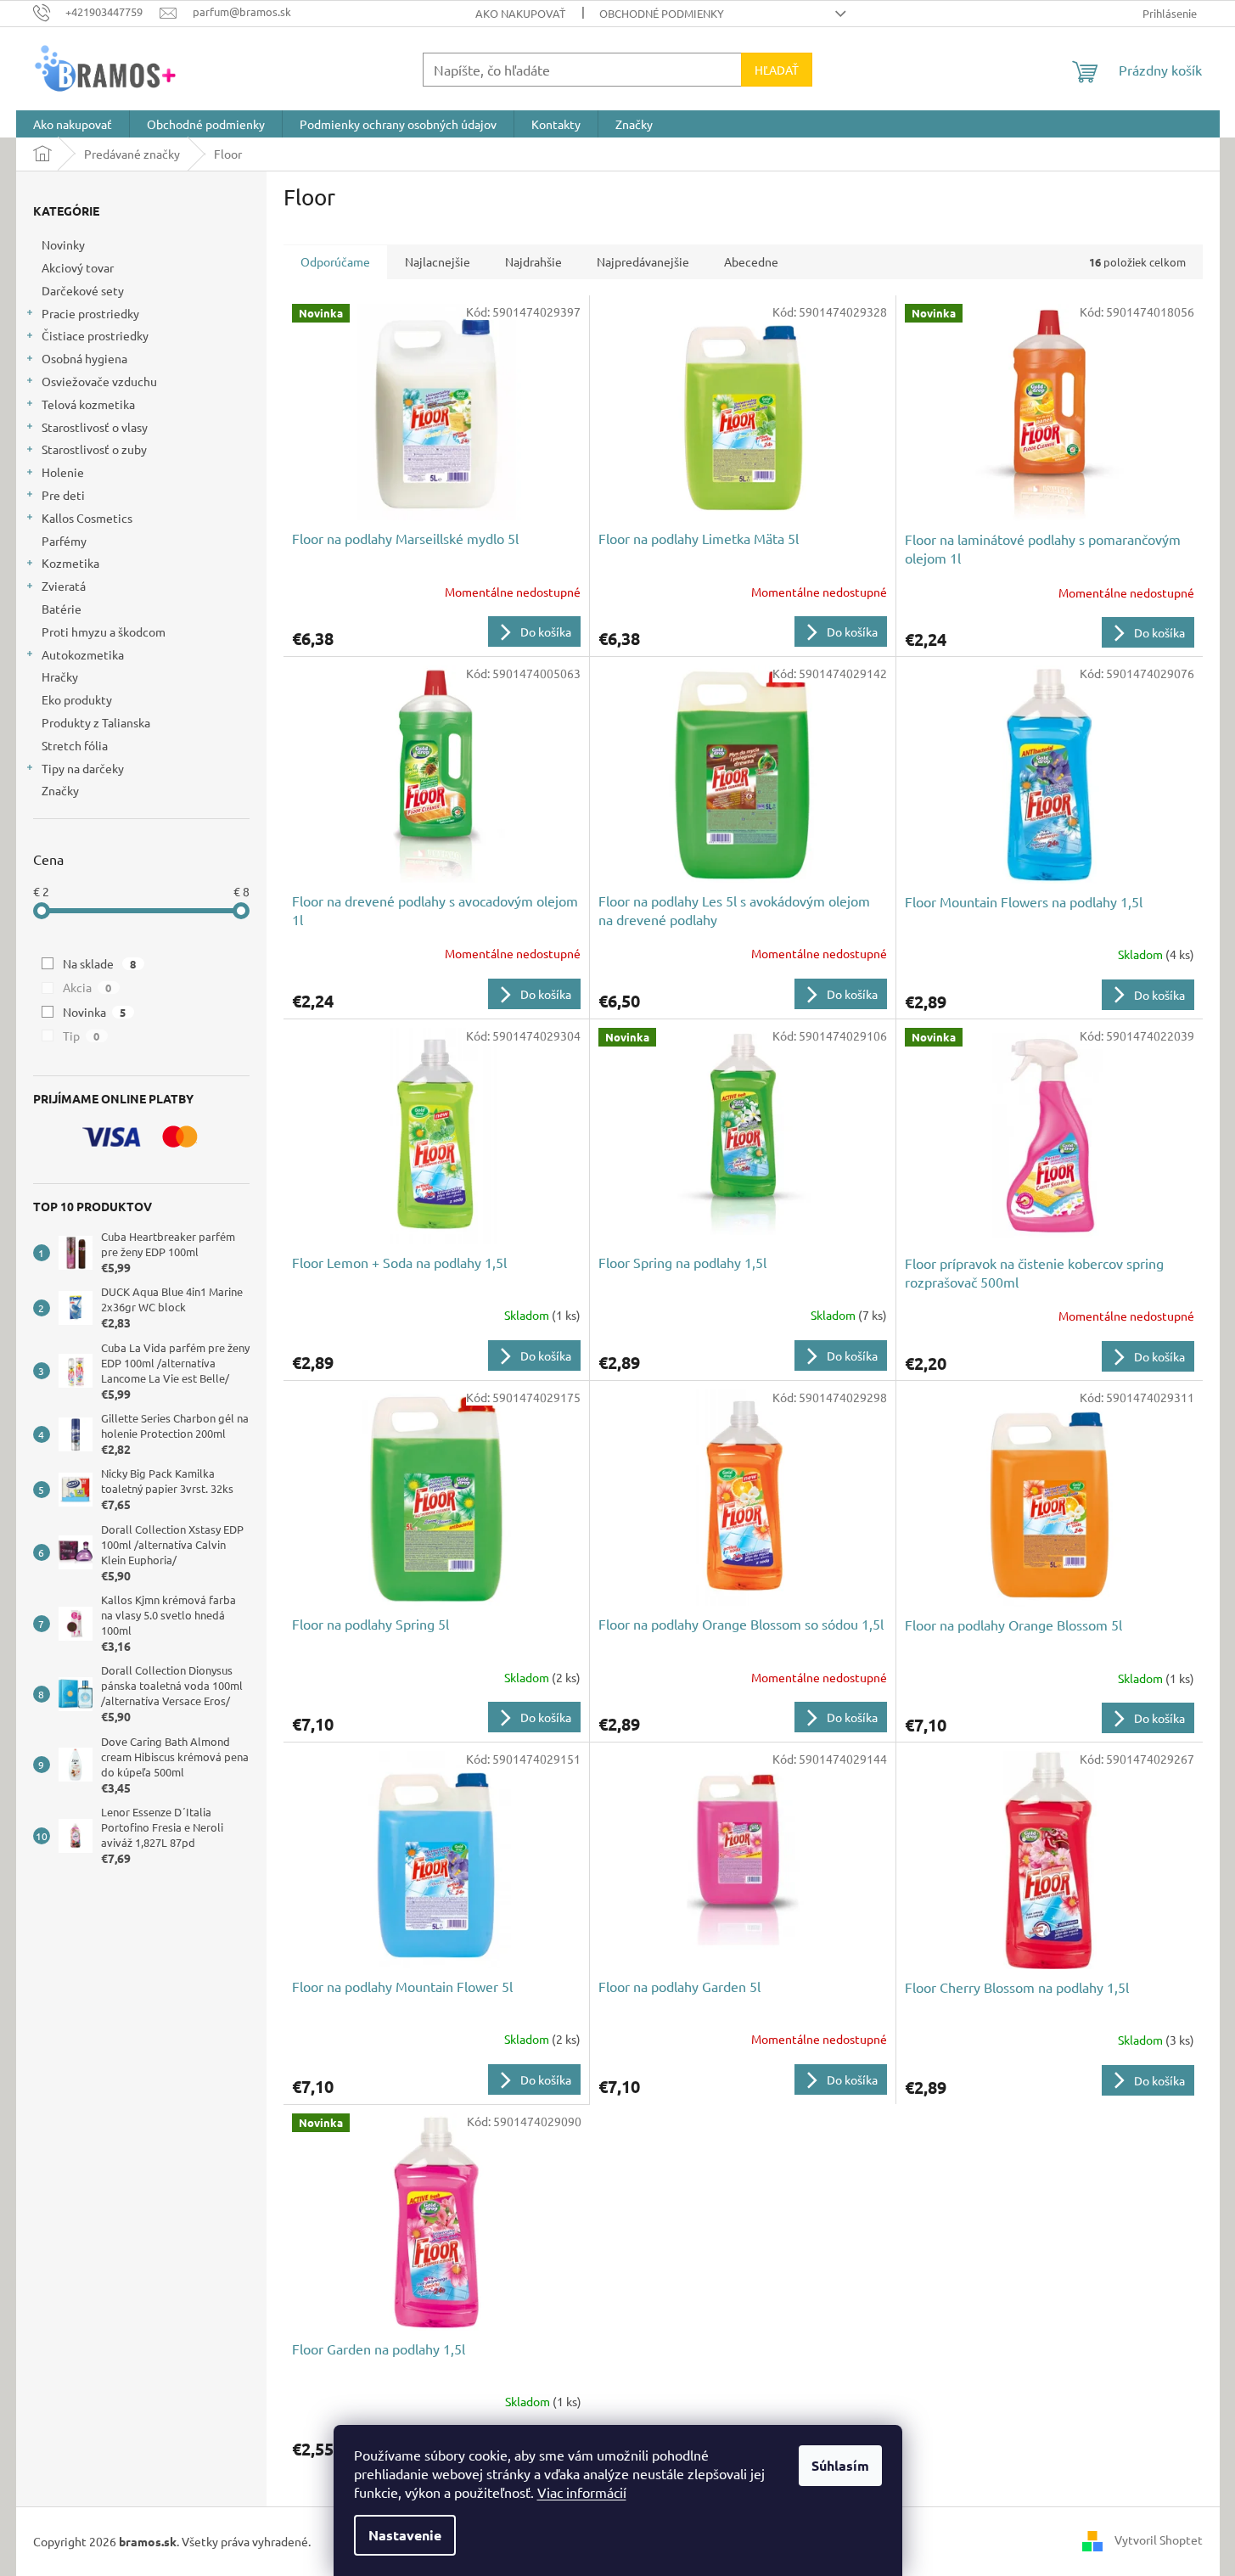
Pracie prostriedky (90, 313)
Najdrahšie (533, 261)
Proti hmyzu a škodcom (104, 631)
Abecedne (751, 261)
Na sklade (100, 963)
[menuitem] (73, 124)
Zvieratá (64, 586)
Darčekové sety (83, 290)
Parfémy (64, 541)
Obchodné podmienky (662, 13)
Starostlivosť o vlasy (95, 427)
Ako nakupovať (520, 13)
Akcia (87, 987)
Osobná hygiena (84, 358)
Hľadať (777, 70)
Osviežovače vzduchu (99, 381)
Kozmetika (70, 563)
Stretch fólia (75, 745)
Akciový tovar (78, 267)
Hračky (60, 676)
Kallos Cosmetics (87, 518)
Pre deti (63, 495)
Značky (60, 790)
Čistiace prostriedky (95, 335)
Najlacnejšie (438, 261)
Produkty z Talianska (96, 722)
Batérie (62, 609)
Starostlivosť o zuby (94, 449)
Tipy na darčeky (83, 768)
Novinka (95, 1012)
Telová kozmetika (88, 404)
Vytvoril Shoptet (1159, 2540)
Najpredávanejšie (643, 261)
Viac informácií (582, 2492)
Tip (81, 1035)
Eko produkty (77, 699)
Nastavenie (405, 2535)
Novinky (63, 244)
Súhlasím (840, 2465)
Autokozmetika (83, 654)
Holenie (63, 472)
